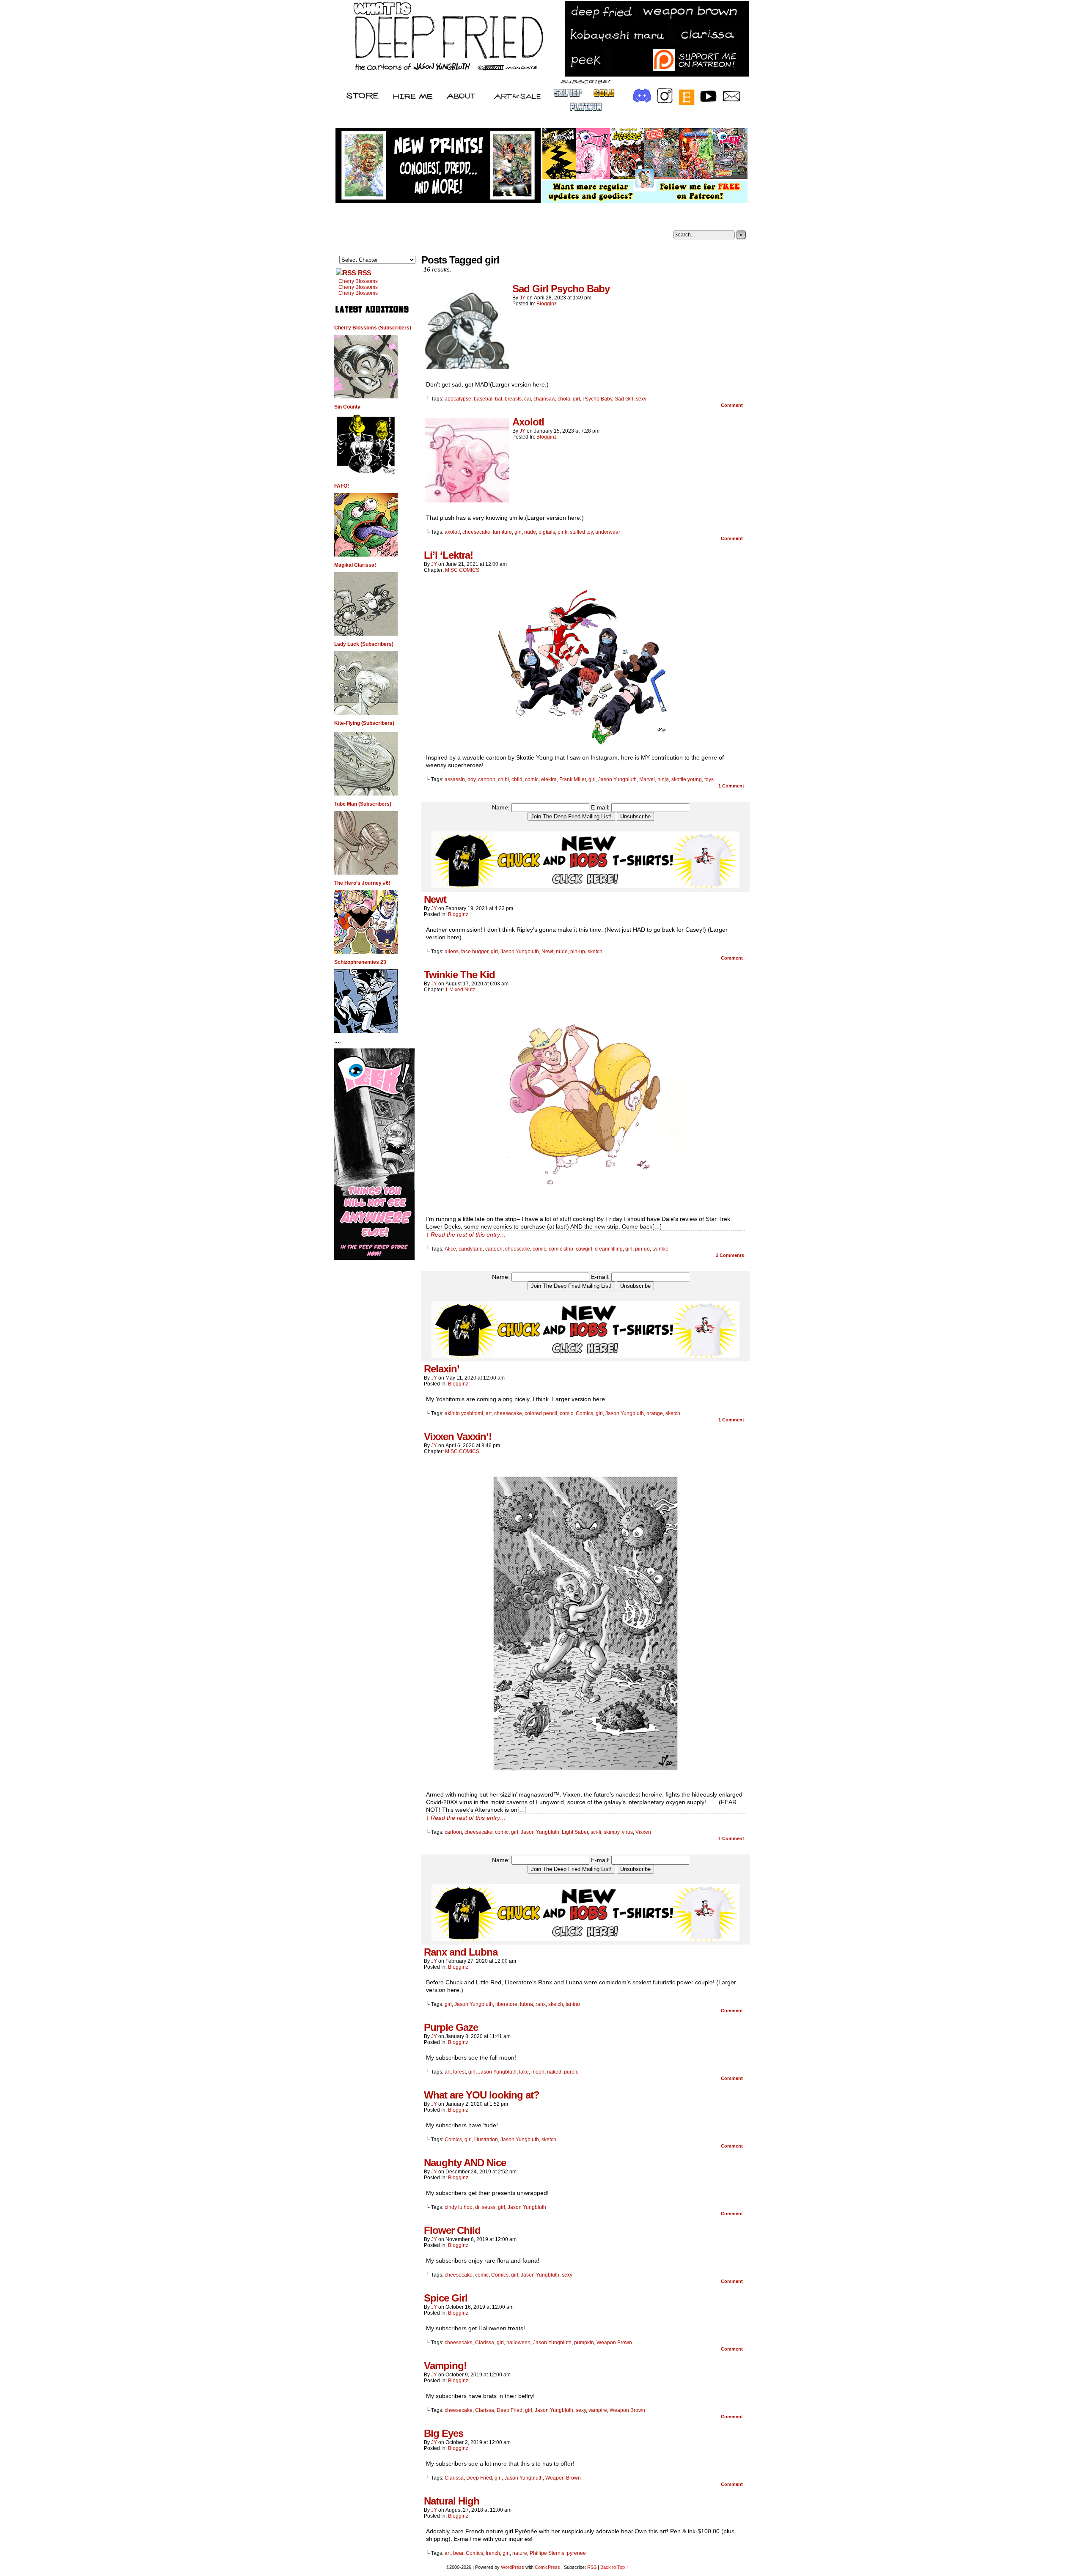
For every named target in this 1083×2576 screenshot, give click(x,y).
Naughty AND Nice (465, 2163)
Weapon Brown (614, 2343)
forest (459, 2072)
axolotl (452, 532)
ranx (541, 2004)
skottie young (687, 779)
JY (522, 298)
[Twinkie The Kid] (585, 1207)
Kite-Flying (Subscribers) (364, 723)
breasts (513, 399)
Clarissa (485, 2343)
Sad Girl (624, 399)
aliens (452, 952)
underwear (608, 532)
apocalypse (458, 399)
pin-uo (642, 1249)
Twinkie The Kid (459, 975)
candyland (471, 1249)
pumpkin (584, 2343)
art (489, 1413)
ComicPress (547, 2567)
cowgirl (584, 1249)
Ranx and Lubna (461, 1952)
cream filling (609, 1249)
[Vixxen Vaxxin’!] (585, 1783)
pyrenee (576, 2553)
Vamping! (445, 2366)
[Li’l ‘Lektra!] (585, 746)
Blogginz (547, 304)
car (528, 399)
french (493, 2553)
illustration (486, 2140)
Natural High (452, 2501)
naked (554, 2072)
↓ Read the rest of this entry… (466, 1235)
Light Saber (575, 1832)
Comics (584, 1413)
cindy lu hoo (459, 2207)
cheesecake (476, 532)
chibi (503, 779)
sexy (641, 399)
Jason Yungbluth (617, 779)
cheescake (518, 1249)
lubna (526, 2004)
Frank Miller (573, 779)
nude (530, 532)
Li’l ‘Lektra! (448, 555)
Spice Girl (446, 2298)
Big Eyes (444, 2433)
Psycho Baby (597, 399)
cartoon (487, 779)
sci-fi (596, 1832)
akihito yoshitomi (464, 1413)
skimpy (612, 1832)
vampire (598, 2410)
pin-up (578, 952)
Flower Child (452, 2230)
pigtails (547, 532)
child (517, 779)
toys (709, 779)
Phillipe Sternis (547, 2553)
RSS (364, 273)
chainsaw (544, 399)
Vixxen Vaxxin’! (458, 1436)
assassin (455, 779)
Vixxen (643, 1832)
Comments (730, 1255)
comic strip (561, 1249)
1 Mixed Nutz (460, 990)
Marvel (647, 779)
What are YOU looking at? (482, 2095)
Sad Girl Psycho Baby (561, 289)
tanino (573, 2004)
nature (520, 2553)
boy (471, 779)
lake (524, 2072)
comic (532, 779)
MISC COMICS (462, 570)
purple (571, 2072)
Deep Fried (510, 2410)
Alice (450, 1249)
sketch (595, 952)
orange (655, 1413)
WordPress (513, 2567)
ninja (663, 779)
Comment (733, 405)
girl (576, 399)
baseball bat (488, 399)
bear (458, 2553)
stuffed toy (581, 532)
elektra (549, 779)
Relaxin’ (442, 1369)
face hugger (475, 952)
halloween (518, 2343)
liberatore (506, 2004)
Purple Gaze (451, 2027)
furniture (502, 532)
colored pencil (541, 1413)
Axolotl (528, 422)
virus (627, 1832)
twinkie (660, 1249)
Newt (435, 899)
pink (562, 532)
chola (564, 399)
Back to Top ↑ (614, 2567)
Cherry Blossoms (358, 281)
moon (538, 2072)
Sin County (347, 407)
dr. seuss (485, 2207)
